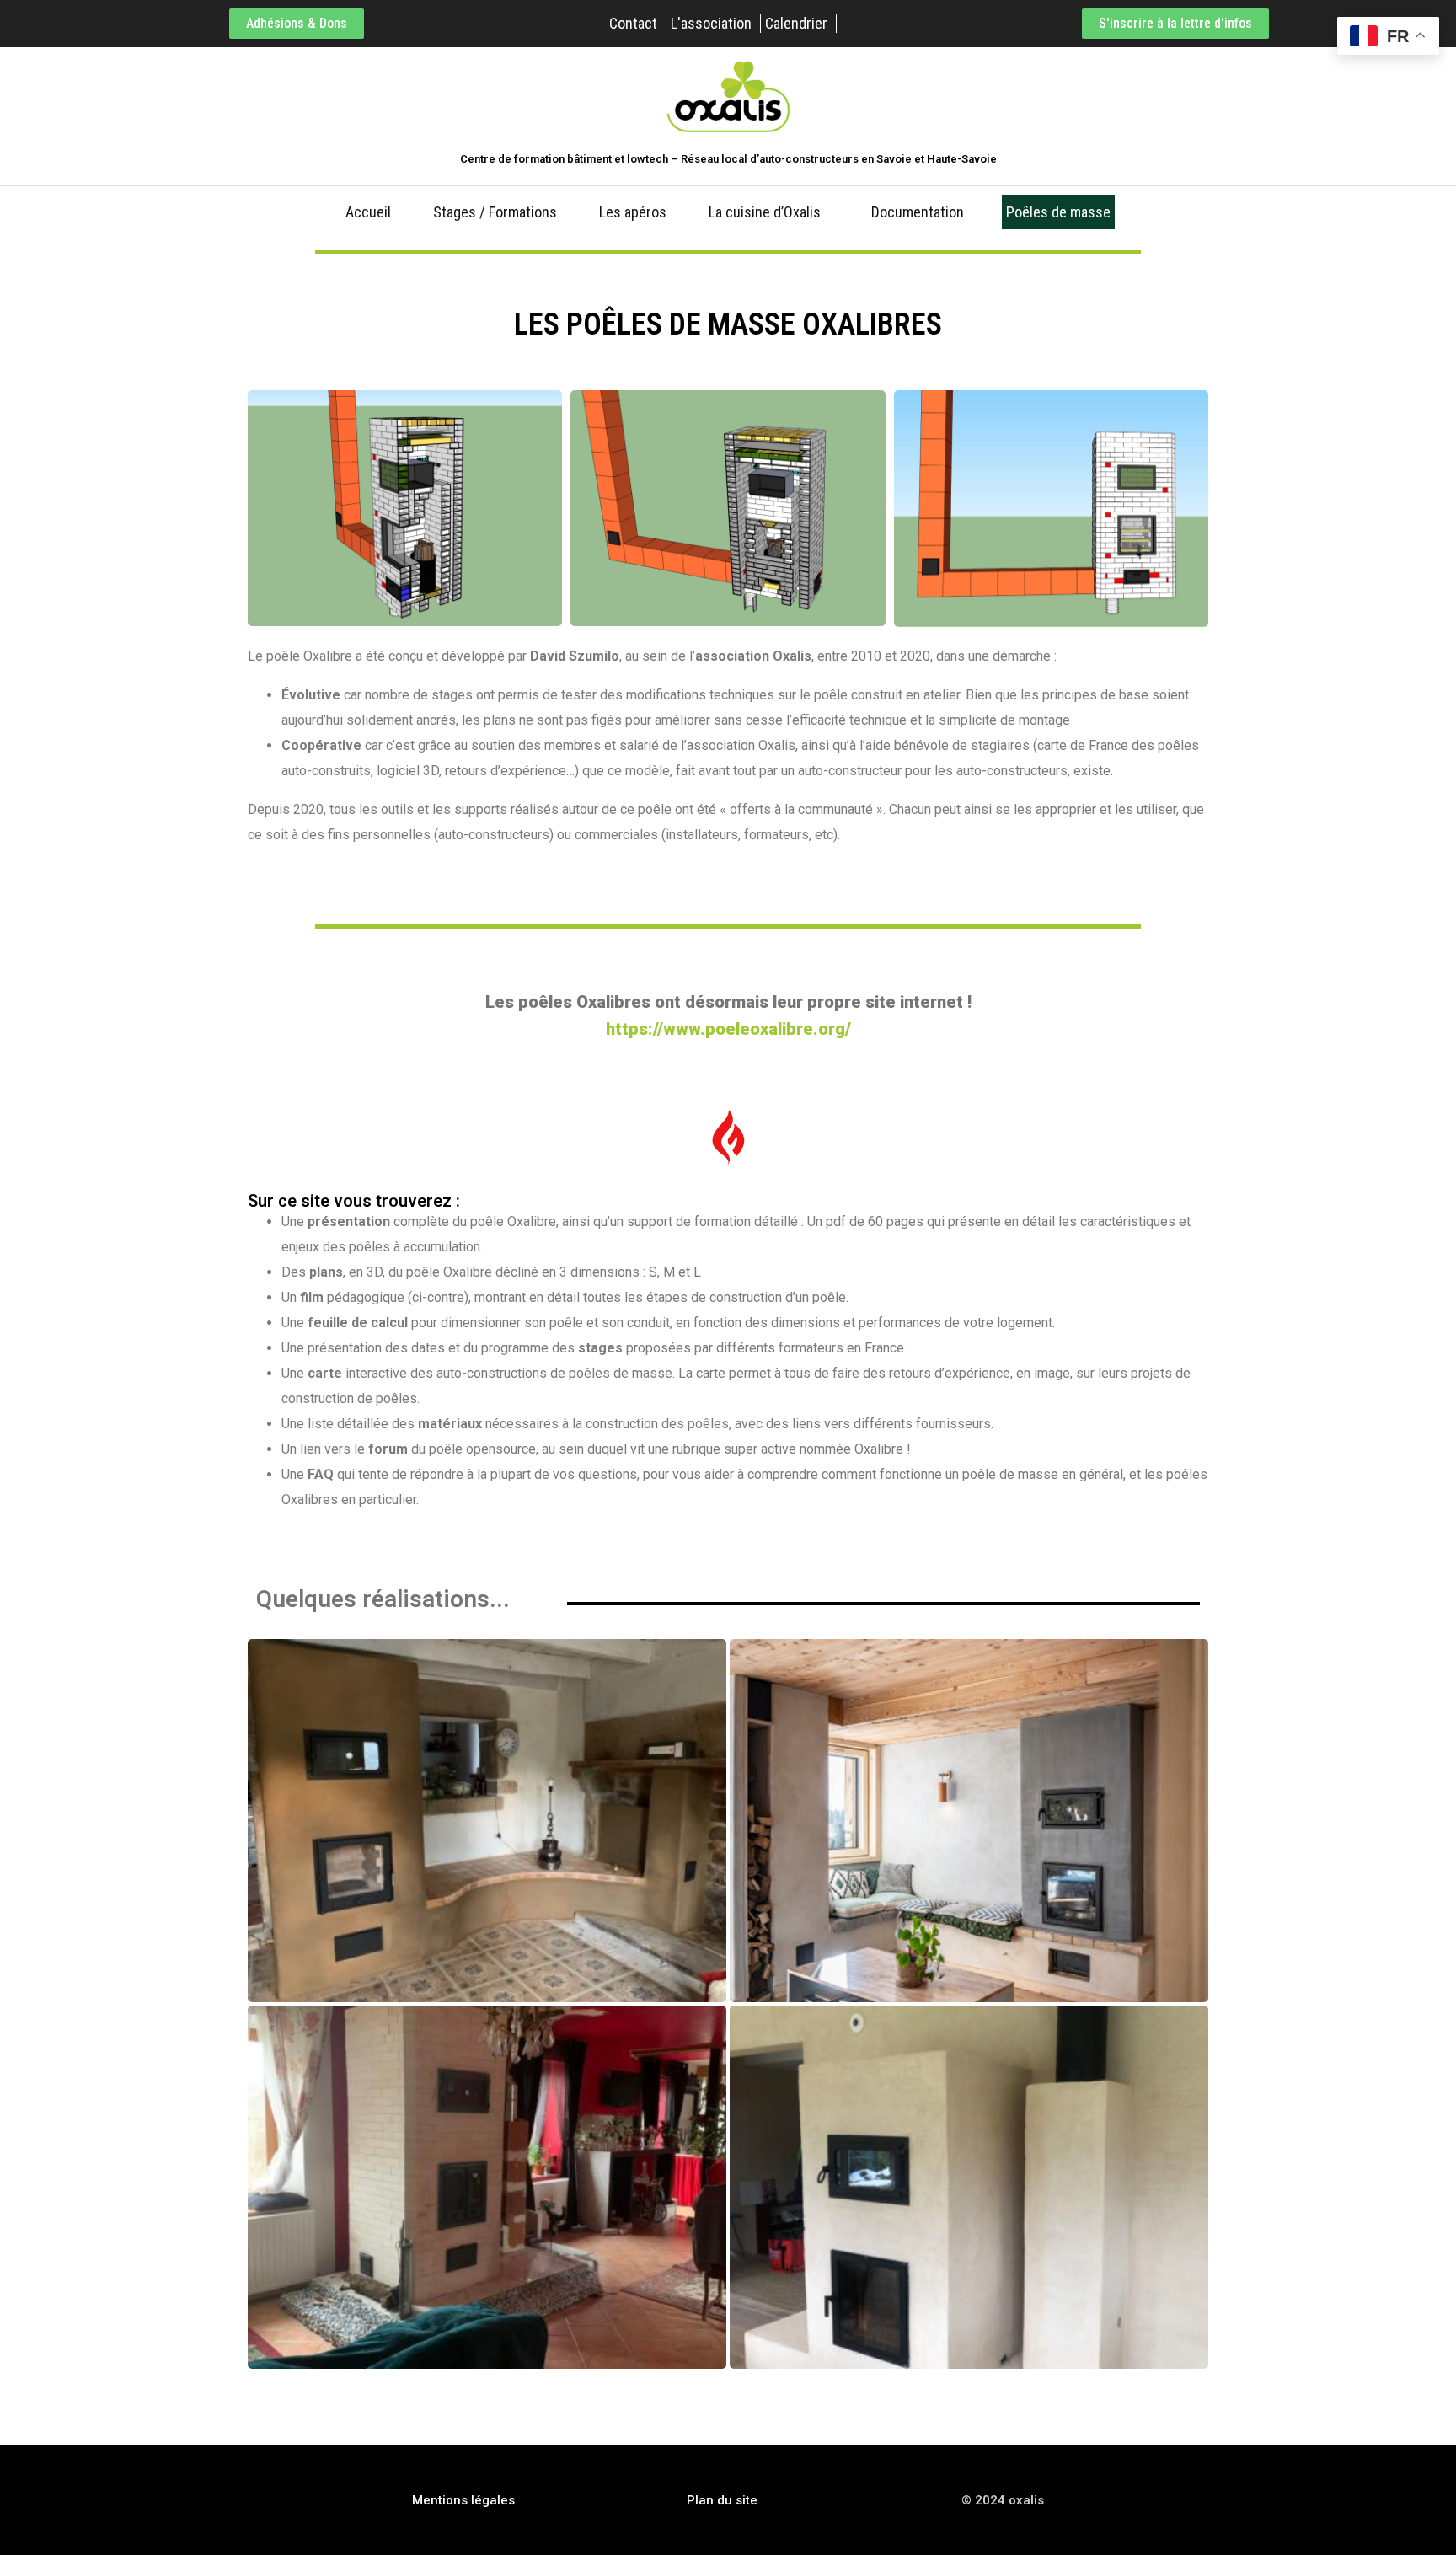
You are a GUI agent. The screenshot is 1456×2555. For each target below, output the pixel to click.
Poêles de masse (1058, 212)
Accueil (368, 212)
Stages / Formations (495, 212)
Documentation (918, 212)
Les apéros (633, 212)
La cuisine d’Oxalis (765, 212)
